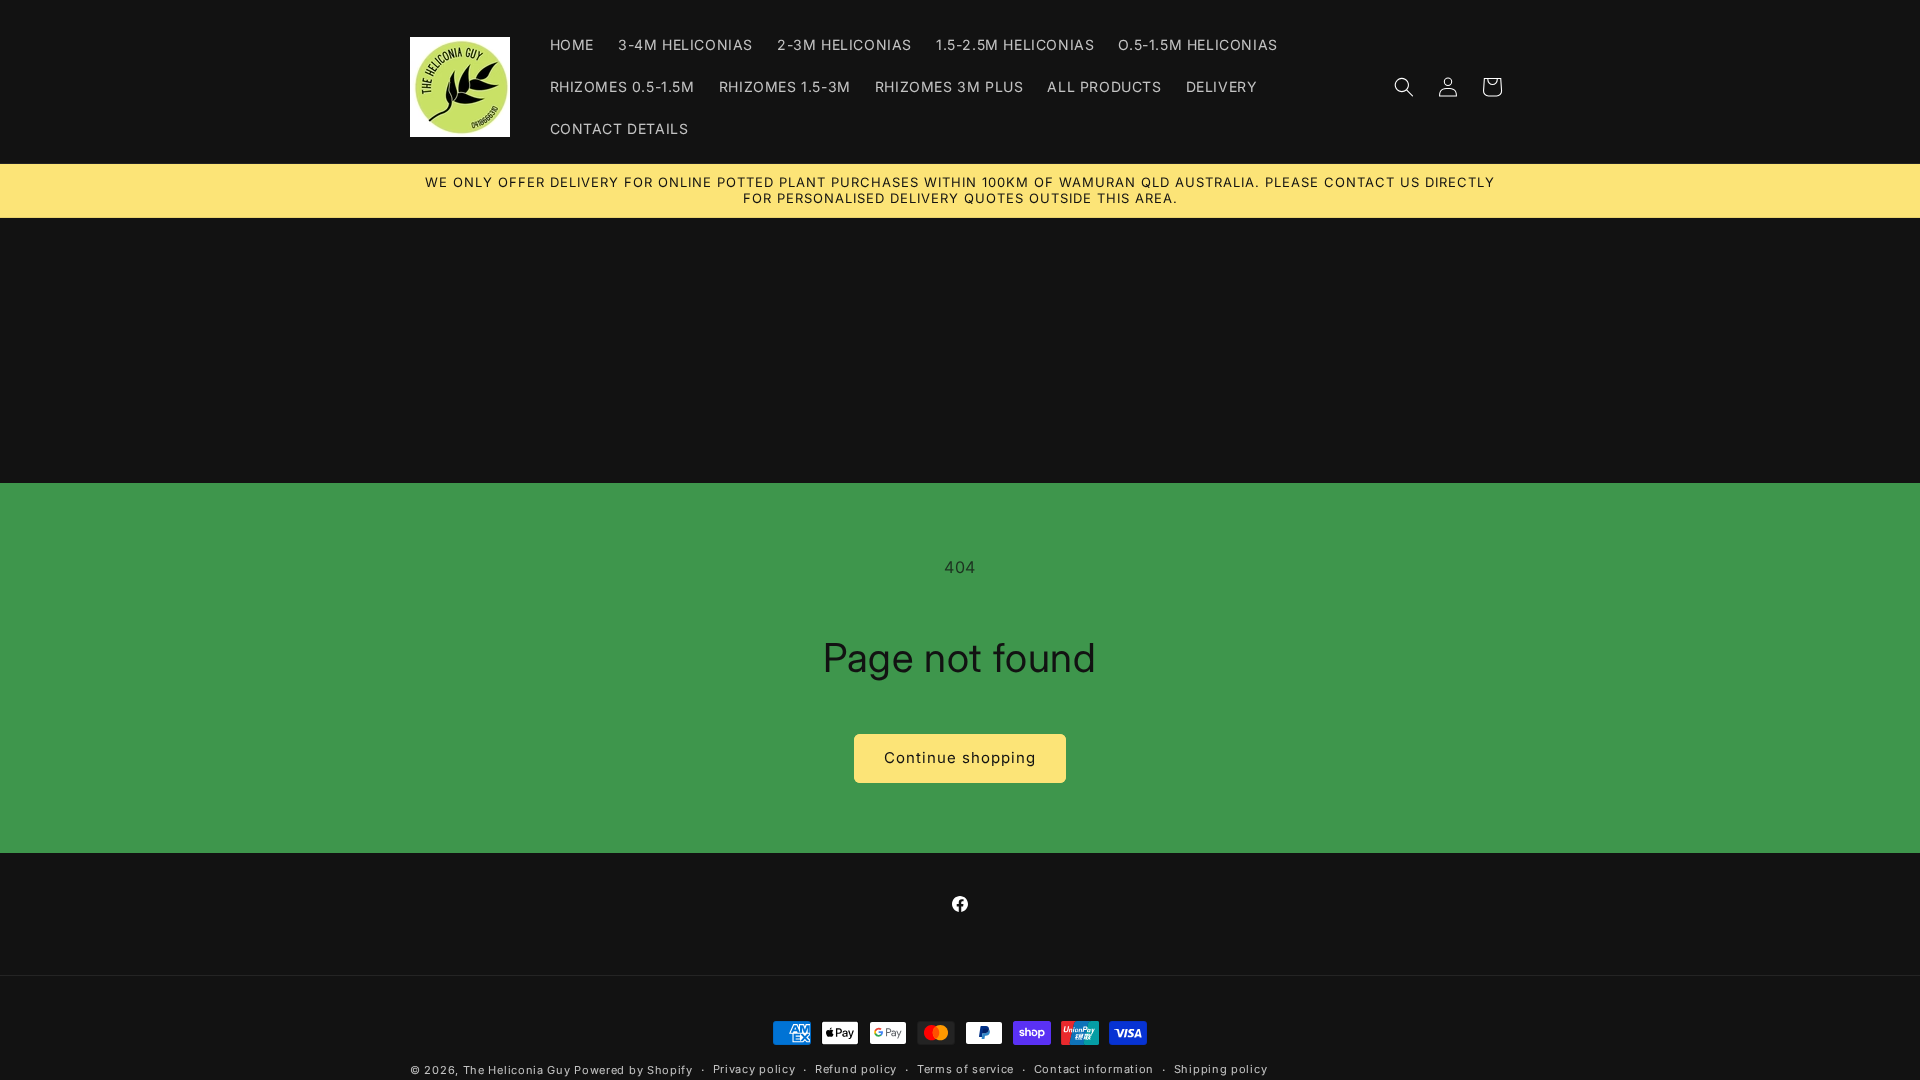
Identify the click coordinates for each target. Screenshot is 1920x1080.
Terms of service (965, 1069)
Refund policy (856, 1069)
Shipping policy (1221, 1069)
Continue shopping (960, 757)
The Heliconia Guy (517, 1070)
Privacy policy (754, 1069)
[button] (1404, 87)
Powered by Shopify (633, 1070)
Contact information (1094, 1069)
